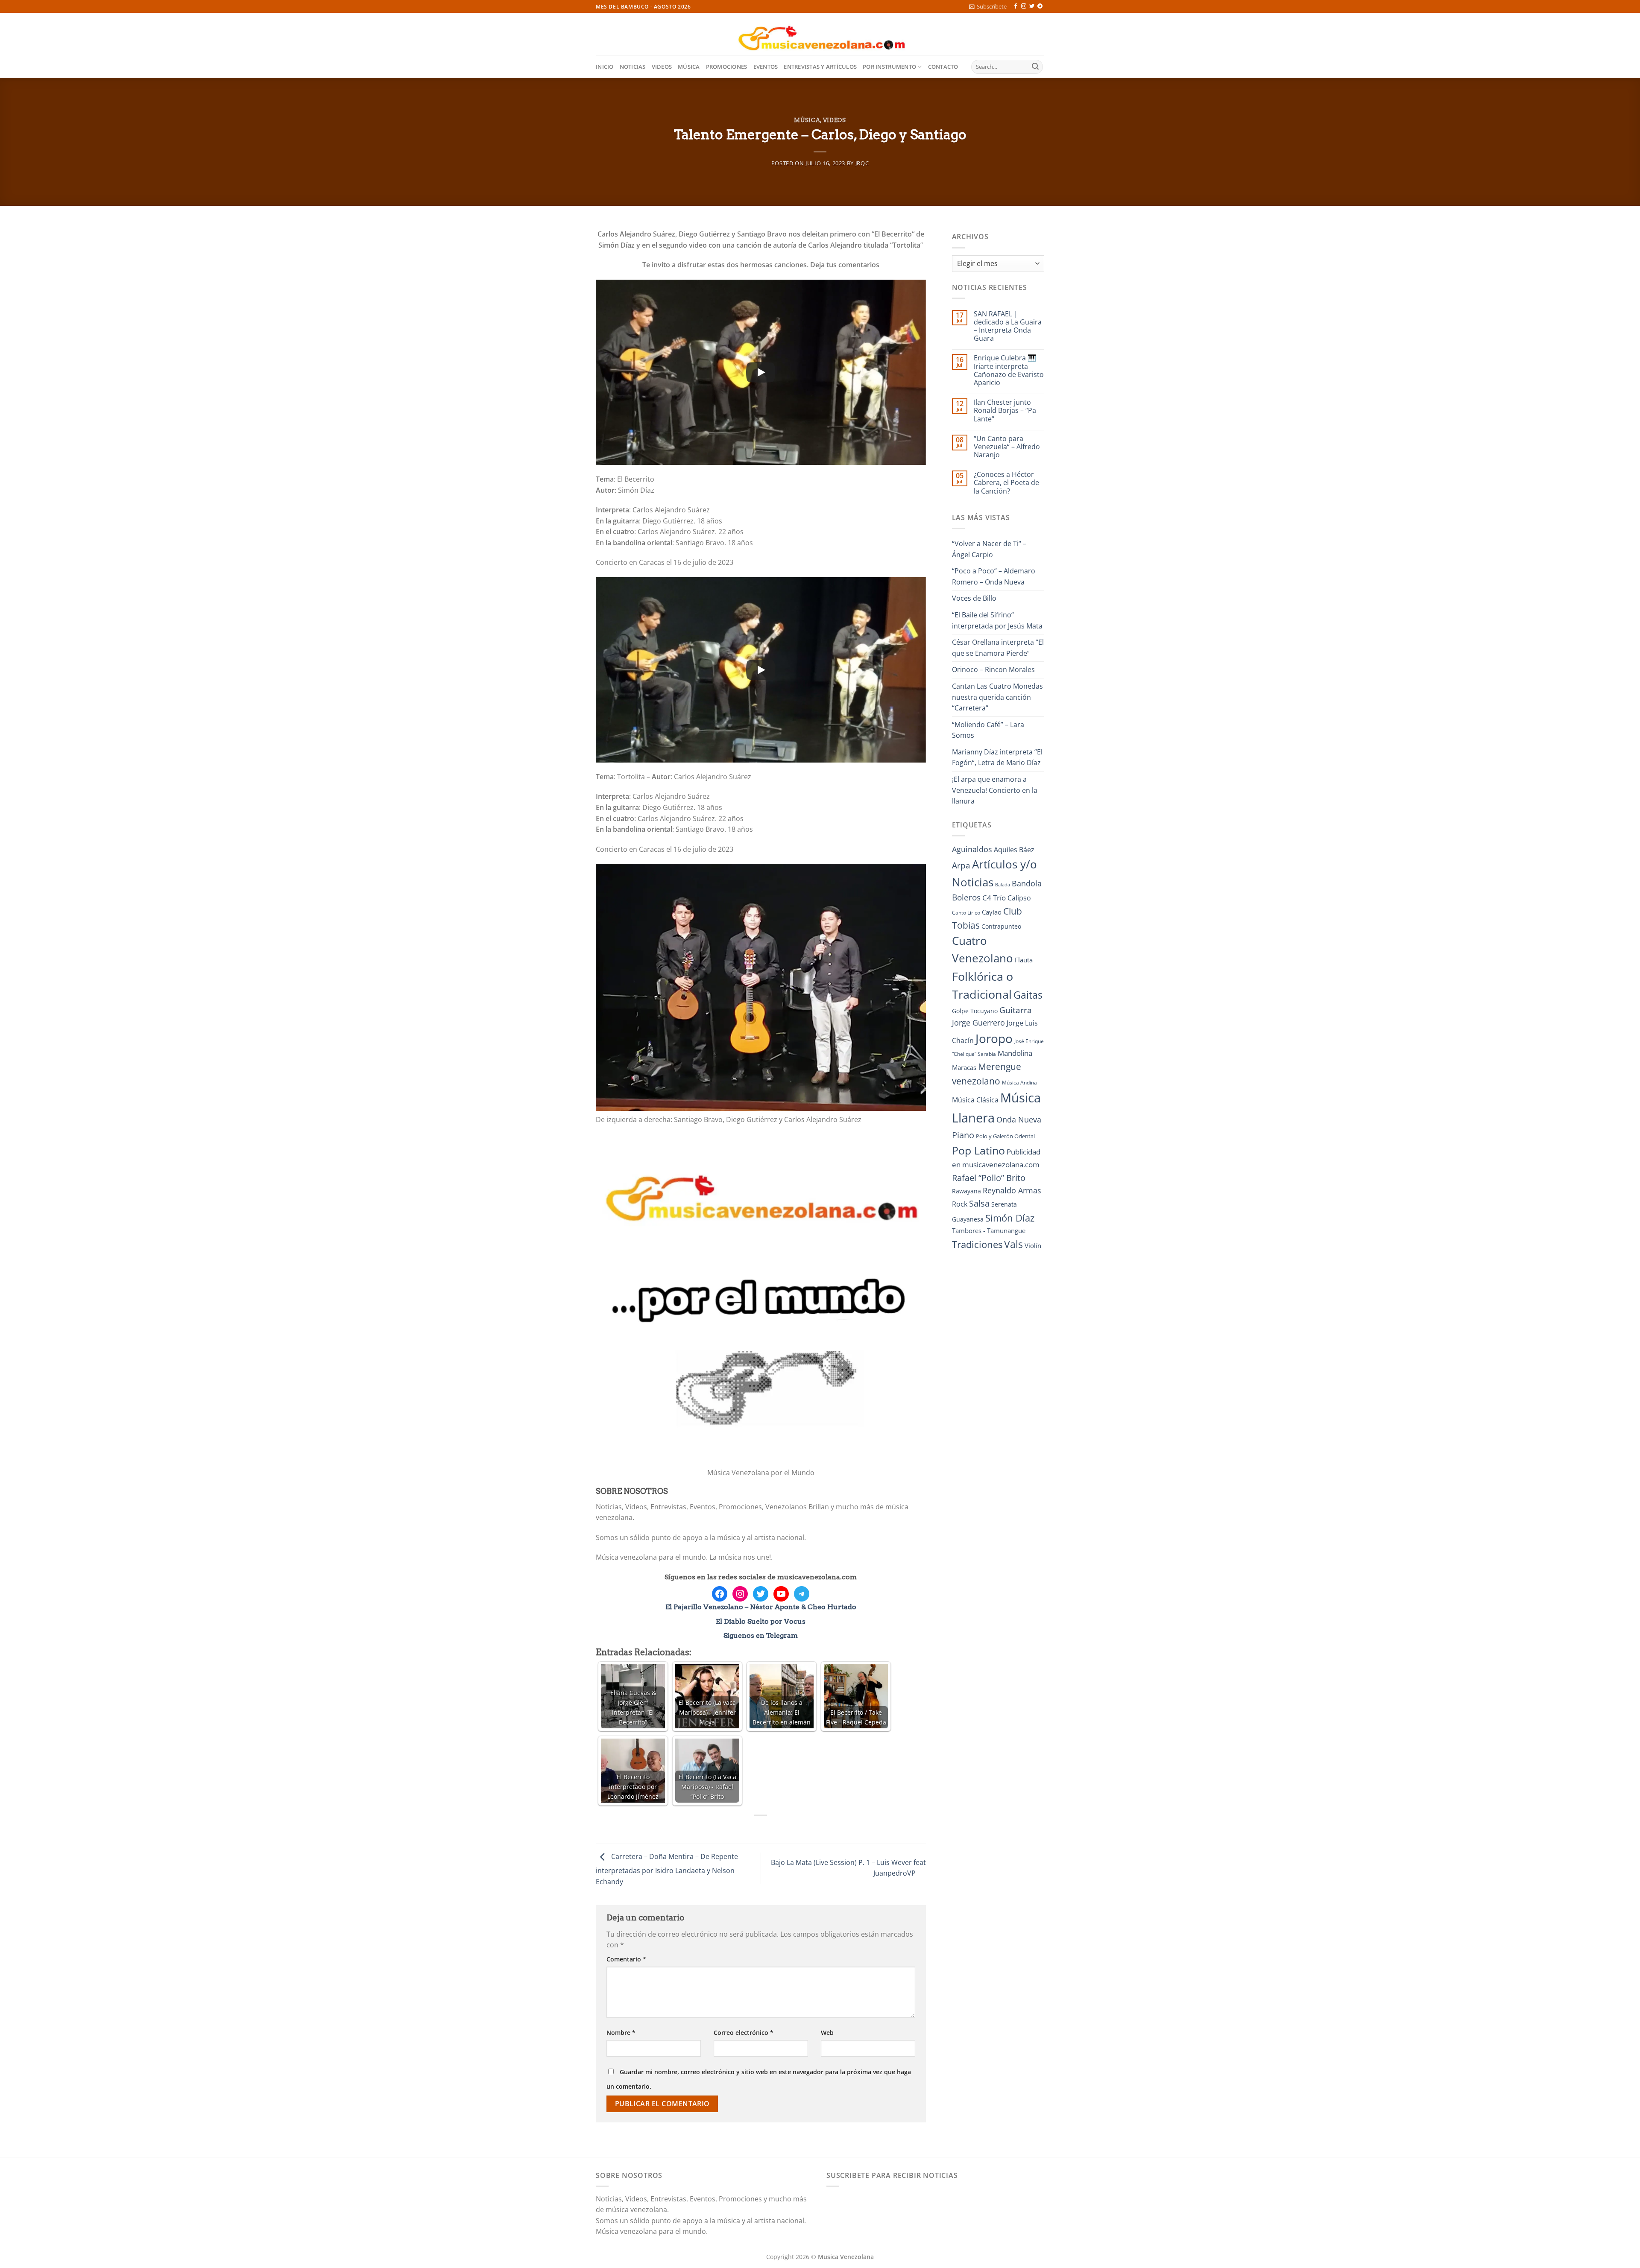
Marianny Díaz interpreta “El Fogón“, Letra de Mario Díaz (997, 757)
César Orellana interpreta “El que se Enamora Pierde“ (998, 648)
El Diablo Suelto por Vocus (761, 1621)
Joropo (994, 1038)
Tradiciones (977, 1244)
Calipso (1019, 898)
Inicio (605, 67)
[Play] (761, 372)
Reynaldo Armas (1012, 1190)
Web (827, 2033)
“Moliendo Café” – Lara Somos (988, 730)
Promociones (727, 67)
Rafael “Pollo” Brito (989, 1178)
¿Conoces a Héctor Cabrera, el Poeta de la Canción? (1006, 483)
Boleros (966, 897)
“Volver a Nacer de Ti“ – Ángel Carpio (989, 549)
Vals (1013, 1244)
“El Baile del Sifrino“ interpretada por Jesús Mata (997, 620)
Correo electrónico (744, 2033)
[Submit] (1035, 67)
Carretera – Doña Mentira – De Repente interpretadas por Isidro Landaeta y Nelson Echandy (667, 1869)
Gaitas (1028, 995)
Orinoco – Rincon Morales (993, 669)
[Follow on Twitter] (1032, 6)
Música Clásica (975, 1100)
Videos (662, 67)
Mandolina (1015, 1053)
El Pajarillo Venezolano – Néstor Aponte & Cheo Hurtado (761, 1607)
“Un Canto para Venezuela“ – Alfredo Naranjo (1007, 447)
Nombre (621, 2033)
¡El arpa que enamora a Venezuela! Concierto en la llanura (995, 790)
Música (689, 67)
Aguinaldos (972, 849)
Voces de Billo (974, 598)
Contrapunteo (1001, 926)
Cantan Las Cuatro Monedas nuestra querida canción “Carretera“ (997, 697)
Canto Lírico (966, 913)
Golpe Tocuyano (975, 1011)
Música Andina (1019, 1083)
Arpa (961, 865)
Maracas (964, 1067)
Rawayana (966, 1191)
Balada (1003, 885)
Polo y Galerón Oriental (1005, 1136)
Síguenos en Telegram (761, 1635)
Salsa (979, 1203)
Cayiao (992, 912)
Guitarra (1016, 1010)
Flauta (1024, 960)
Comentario (626, 1959)
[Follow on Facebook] (1016, 6)
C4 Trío (994, 897)
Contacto (943, 67)
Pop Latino (978, 1150)
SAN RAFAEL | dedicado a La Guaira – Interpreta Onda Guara (1008, 326)
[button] (988, 6)
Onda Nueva (1019, 1119)
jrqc (862, 163)
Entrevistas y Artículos (820, 67)
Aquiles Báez (1014, 850)
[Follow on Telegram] (1040, 6)
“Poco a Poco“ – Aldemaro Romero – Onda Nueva (994, 576)
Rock (960, 1204)
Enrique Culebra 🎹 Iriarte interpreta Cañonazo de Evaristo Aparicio (1009, 370)
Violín (1033, 1245)
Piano (963, 1135)
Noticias (633, 67)
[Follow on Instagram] (1024, 6)
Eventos (766, 67)
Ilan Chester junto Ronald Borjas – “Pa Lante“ (1005, 411)
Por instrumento (889, 67)
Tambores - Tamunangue (989, 1230)
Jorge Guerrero (978, 1023)
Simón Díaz (1010, 1218)
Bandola (1027, 883)
